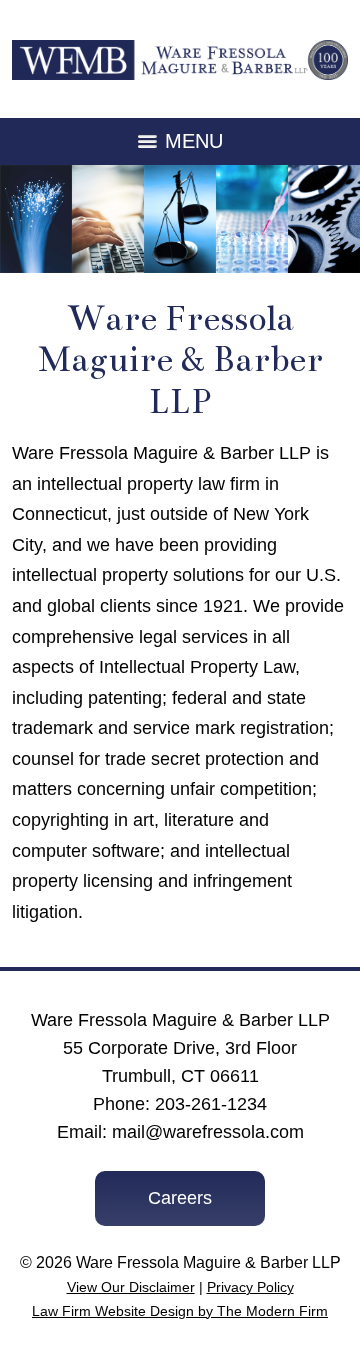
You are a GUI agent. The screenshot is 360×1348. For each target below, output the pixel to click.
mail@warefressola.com (208, 1132)
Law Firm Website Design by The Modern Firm (180, 1311)
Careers (180, 1198)
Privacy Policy (250, 1287)
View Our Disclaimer (131, 1287)
